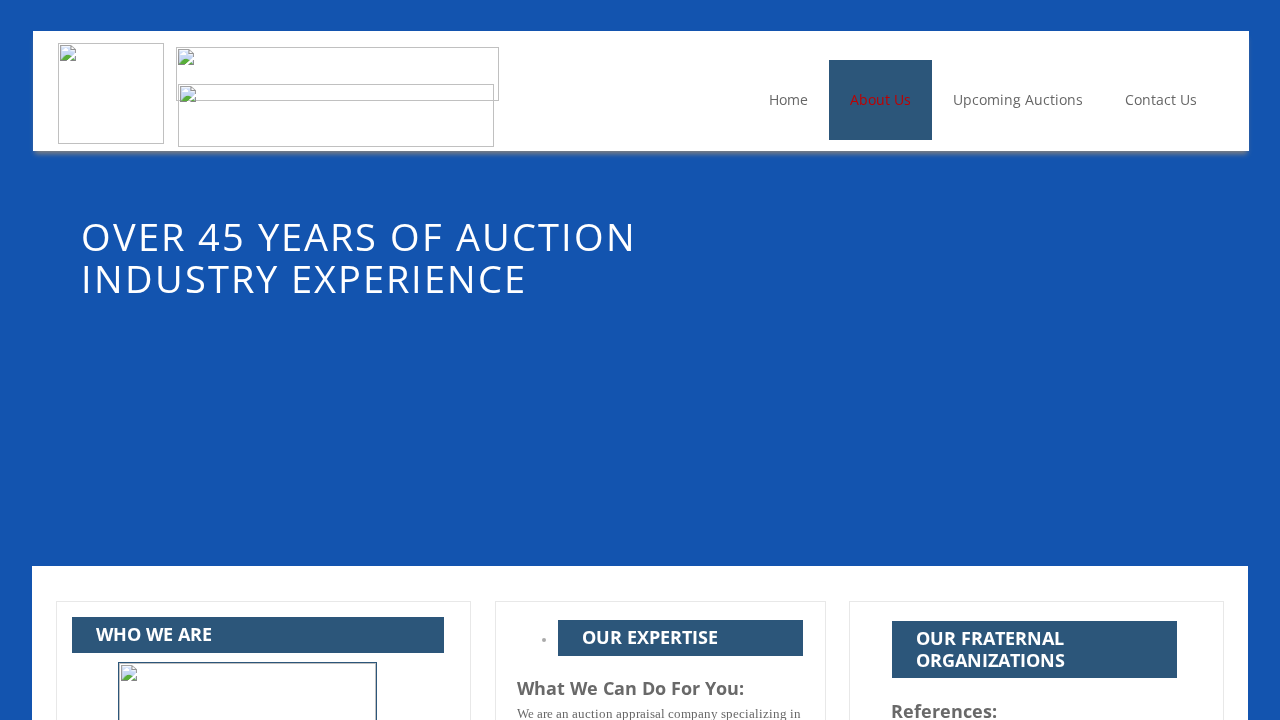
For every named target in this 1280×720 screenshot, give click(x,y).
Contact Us (1161, 99)
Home (788, 99)
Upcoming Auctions (1018, 99)
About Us (880, 99)
